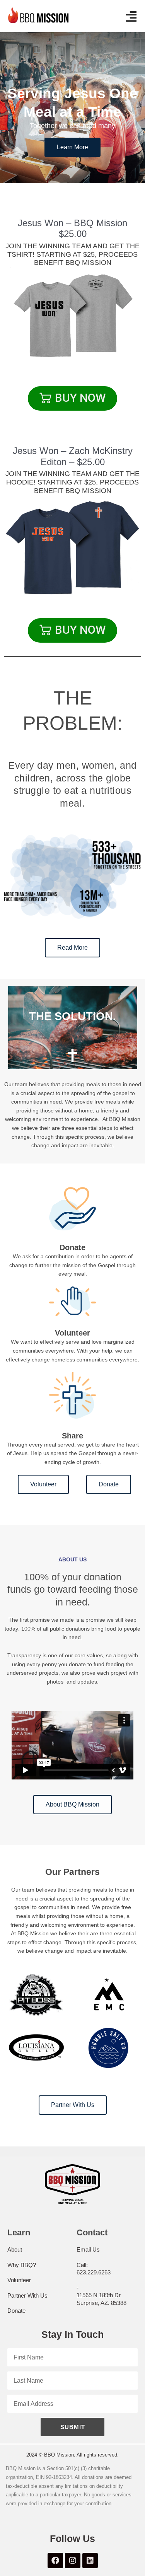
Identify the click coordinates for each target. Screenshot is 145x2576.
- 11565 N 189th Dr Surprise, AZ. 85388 (101, 2295)
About (15, 2249)
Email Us (88, 2249)
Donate (16, 2311)
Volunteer (19, 2280)
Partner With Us (27, 2295)
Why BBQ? (22, 2265)
